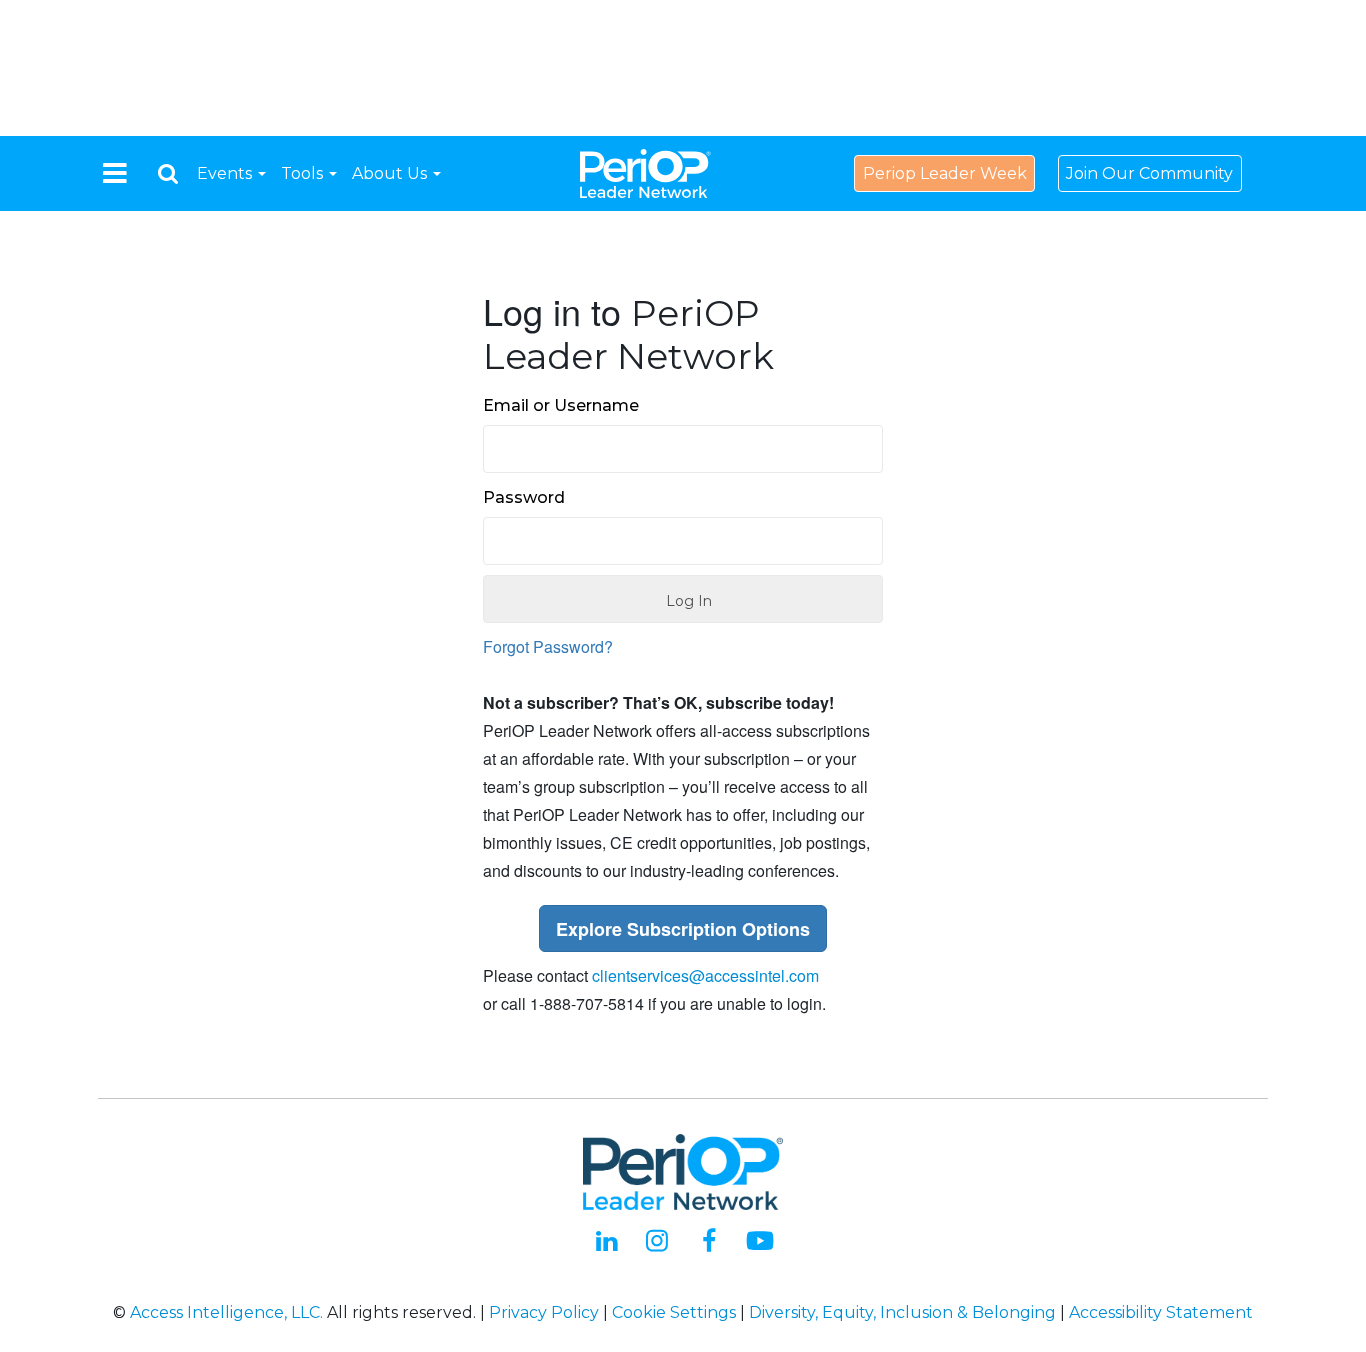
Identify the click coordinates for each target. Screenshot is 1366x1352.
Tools (304, 173)
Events (226, 173)
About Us (391, 173)
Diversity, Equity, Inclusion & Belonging (902, 1312)
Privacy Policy (544, 1312)
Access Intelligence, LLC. (226, 1312)
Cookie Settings (674, 1312)
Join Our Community (1149, 173)
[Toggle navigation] (115, 173)
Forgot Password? (548, 646)
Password (524, 497)
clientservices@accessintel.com (705, 975)
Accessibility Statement (1161, 1312)
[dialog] (168, 173)
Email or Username (561, 405)
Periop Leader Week (945, 173)
